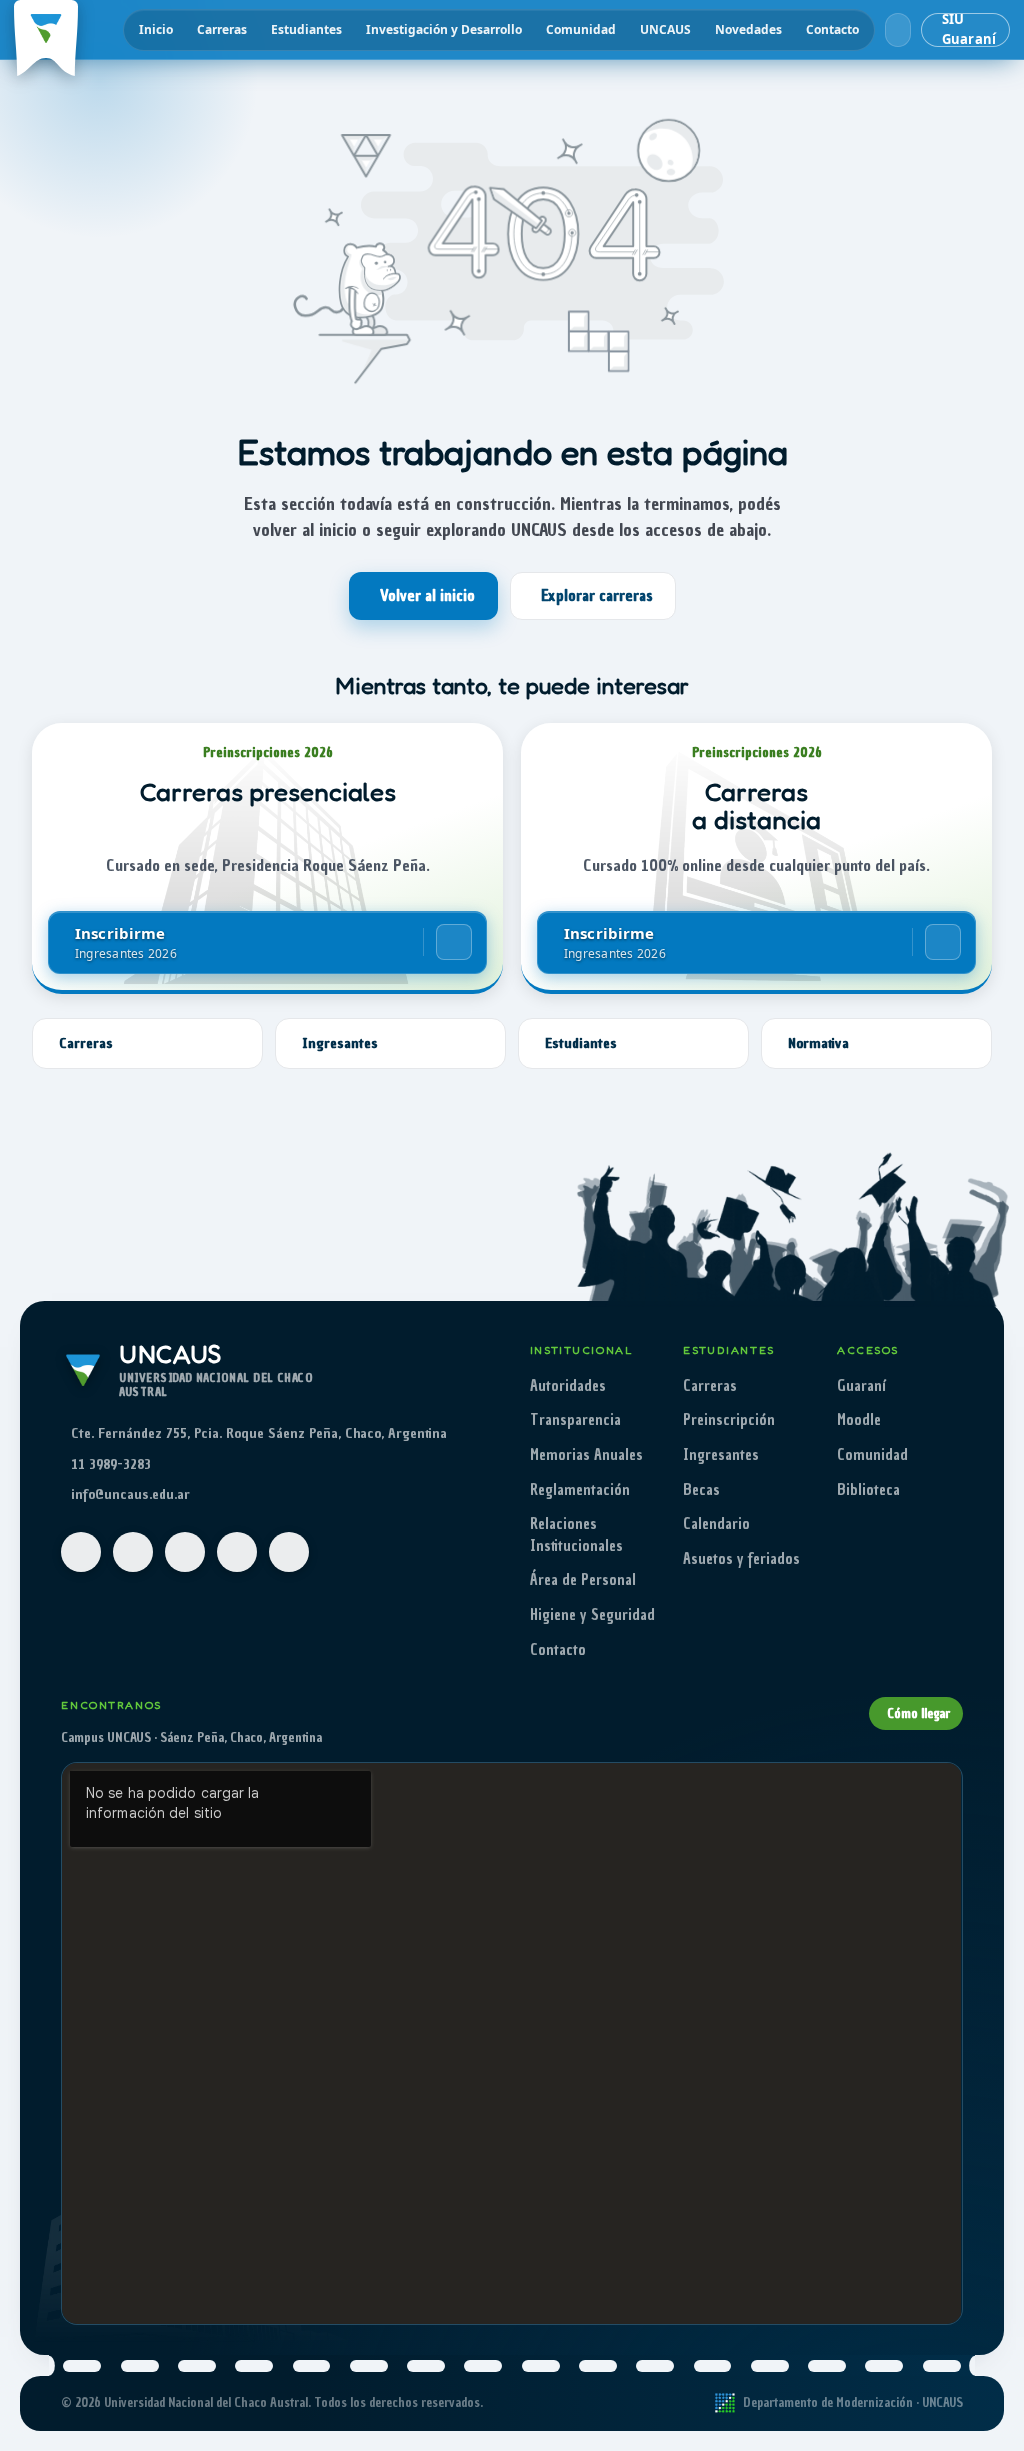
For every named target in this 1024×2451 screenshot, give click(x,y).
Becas (701, 1490)
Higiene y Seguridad (592, 1615)
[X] (237, 1552)
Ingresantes (721, 1455)
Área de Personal (583, 1580)
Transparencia (575, 1420)
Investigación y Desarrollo (444, 29)
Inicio (156, 29)
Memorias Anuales (586, 1455)
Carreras (222, 29)
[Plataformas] (898, 30)
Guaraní (861, 1386)
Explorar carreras (597, 596)
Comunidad (581, 29)
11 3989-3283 (111, 1464)
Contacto (832, 29)
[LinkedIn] (289, 1552)
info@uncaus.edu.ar (130, 1494)
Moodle (859, 1420)
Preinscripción (729, 1420)
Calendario (716, 1524)
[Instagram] (133, 1552)
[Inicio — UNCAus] (46, 29)
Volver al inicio (427, 596)
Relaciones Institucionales (576, 1535)
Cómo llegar (918, 1713)
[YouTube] (185, 1552)
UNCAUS (665, 29)
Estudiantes (306, 29)
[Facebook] (81, 1552)
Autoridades (568, 1386)
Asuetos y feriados (741, 1559)
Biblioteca (868, 1490)
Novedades (748, 29)
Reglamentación (580, 1490)
